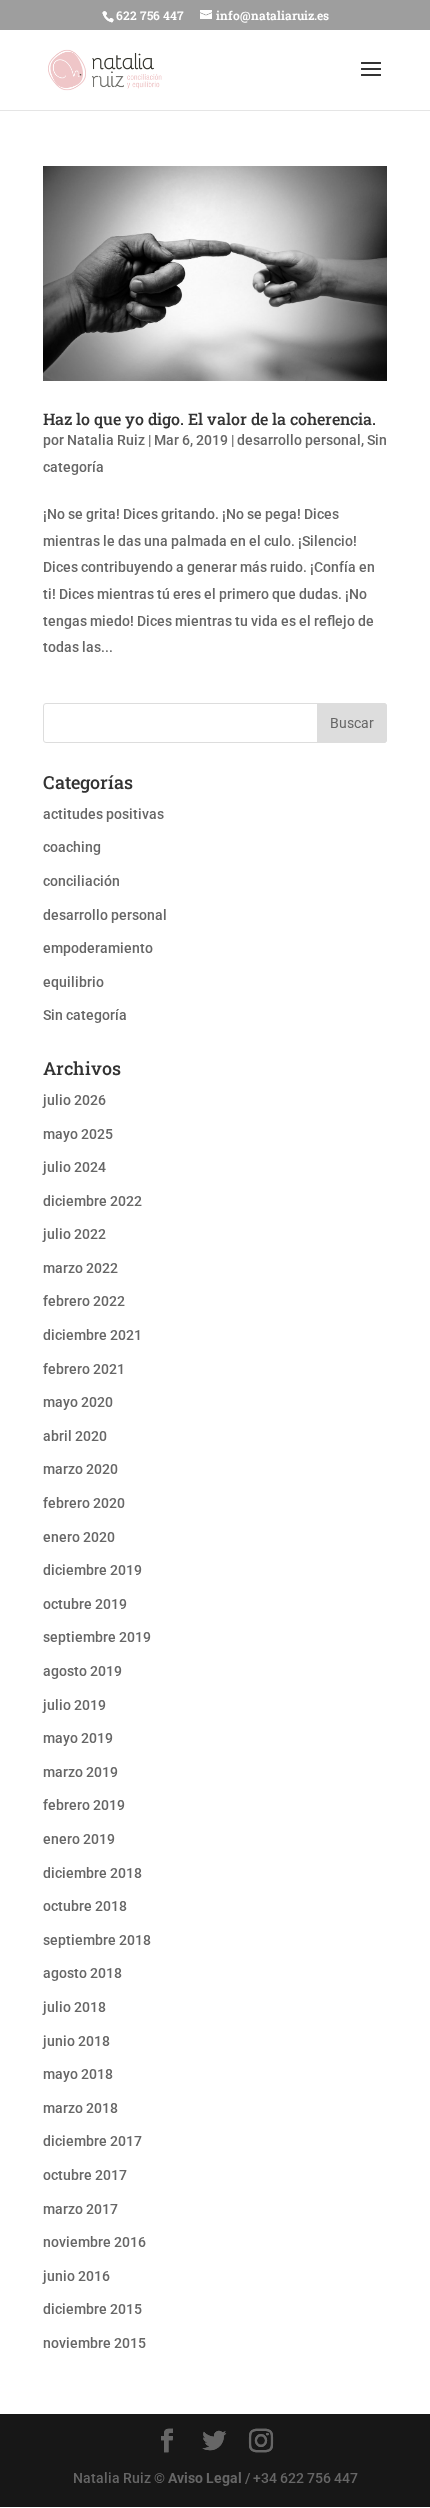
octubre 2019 (85, 1604)
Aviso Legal (205, 2478)
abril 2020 (75, 1436)
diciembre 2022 (92, 1201)
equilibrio (73, 982)
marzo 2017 (80, 2209)
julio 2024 (74, 1167)
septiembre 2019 (97, 1637)
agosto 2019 (82, 1671)
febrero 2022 (84, 1301)
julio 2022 (74, 1234)
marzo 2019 (80, 1772)
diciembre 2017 (92, 2141)
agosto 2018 (82, 1973)
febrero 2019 (84, 1805)
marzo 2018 (80, 2108)
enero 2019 (79, 1839)
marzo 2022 (80, 1268)
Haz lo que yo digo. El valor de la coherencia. (209, 418)
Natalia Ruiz (106, 440)
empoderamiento (98, 948)
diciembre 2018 (92, 1873)
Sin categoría (85, 1015)
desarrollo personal (299, 440)
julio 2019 (74, 1705)
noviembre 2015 (94, 2343)
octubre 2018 (85, 1906)
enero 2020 (79, 1537)
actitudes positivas (103, 814)
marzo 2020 (80, 1469)
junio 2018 (76, 2041)
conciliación (81, 881)
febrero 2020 (84, 1503)
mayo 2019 (78, 1738)
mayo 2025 (78, 1134)
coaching (72, 847)
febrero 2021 (84, 1369)
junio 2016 (76, 2276)
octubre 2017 (85, 2175)
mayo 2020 (78, 1402)
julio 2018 (74, 2007)
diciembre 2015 (92, 2309)
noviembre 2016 (94, 2242)
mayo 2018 (78, 2074)
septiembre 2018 (97, 1940)
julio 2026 (74, 1100)
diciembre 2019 (92, 1570)
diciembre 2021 (92, 1335)
